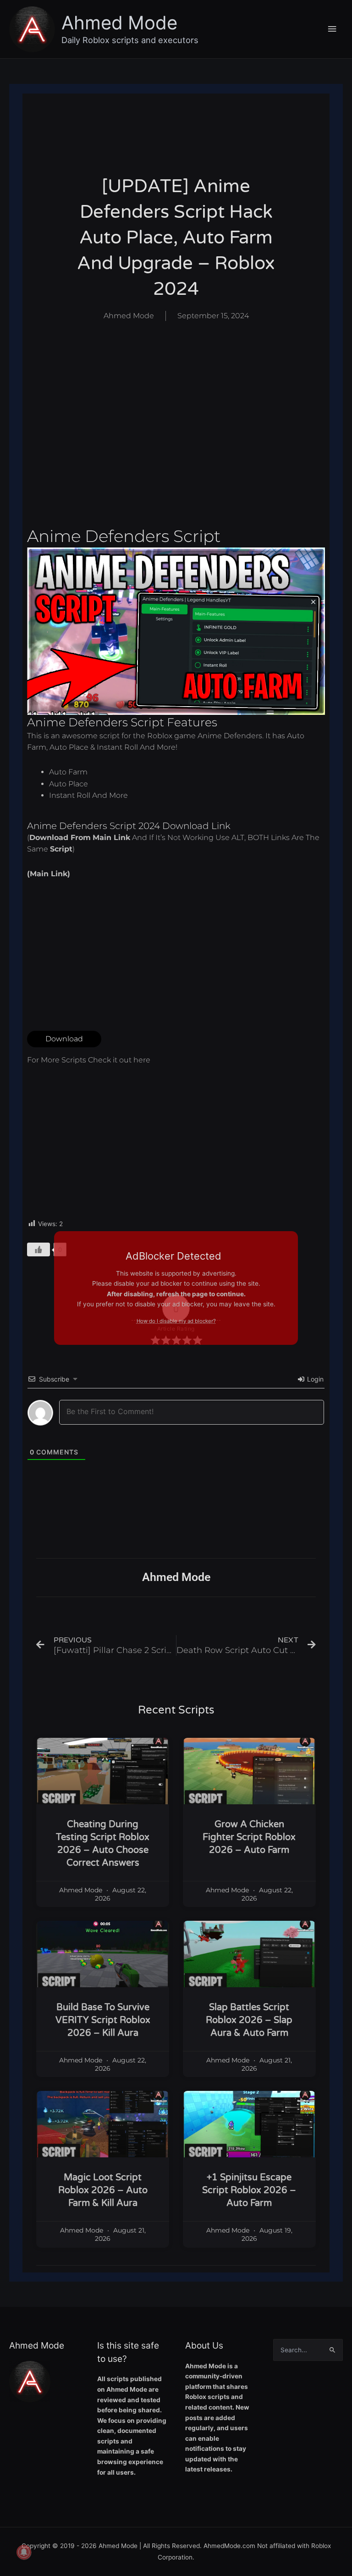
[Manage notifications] (24, 2552)
